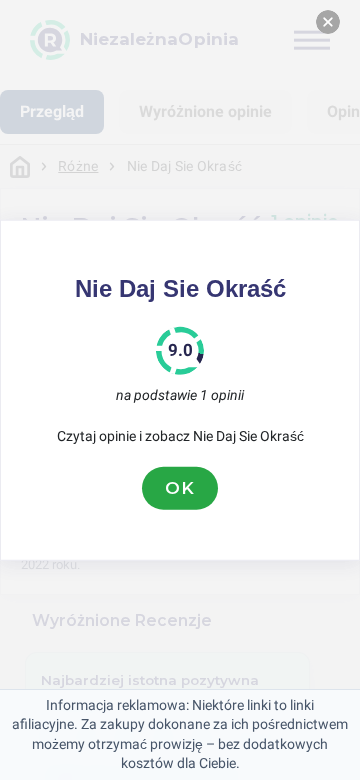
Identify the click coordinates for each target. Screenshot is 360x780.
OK (180, 488)
